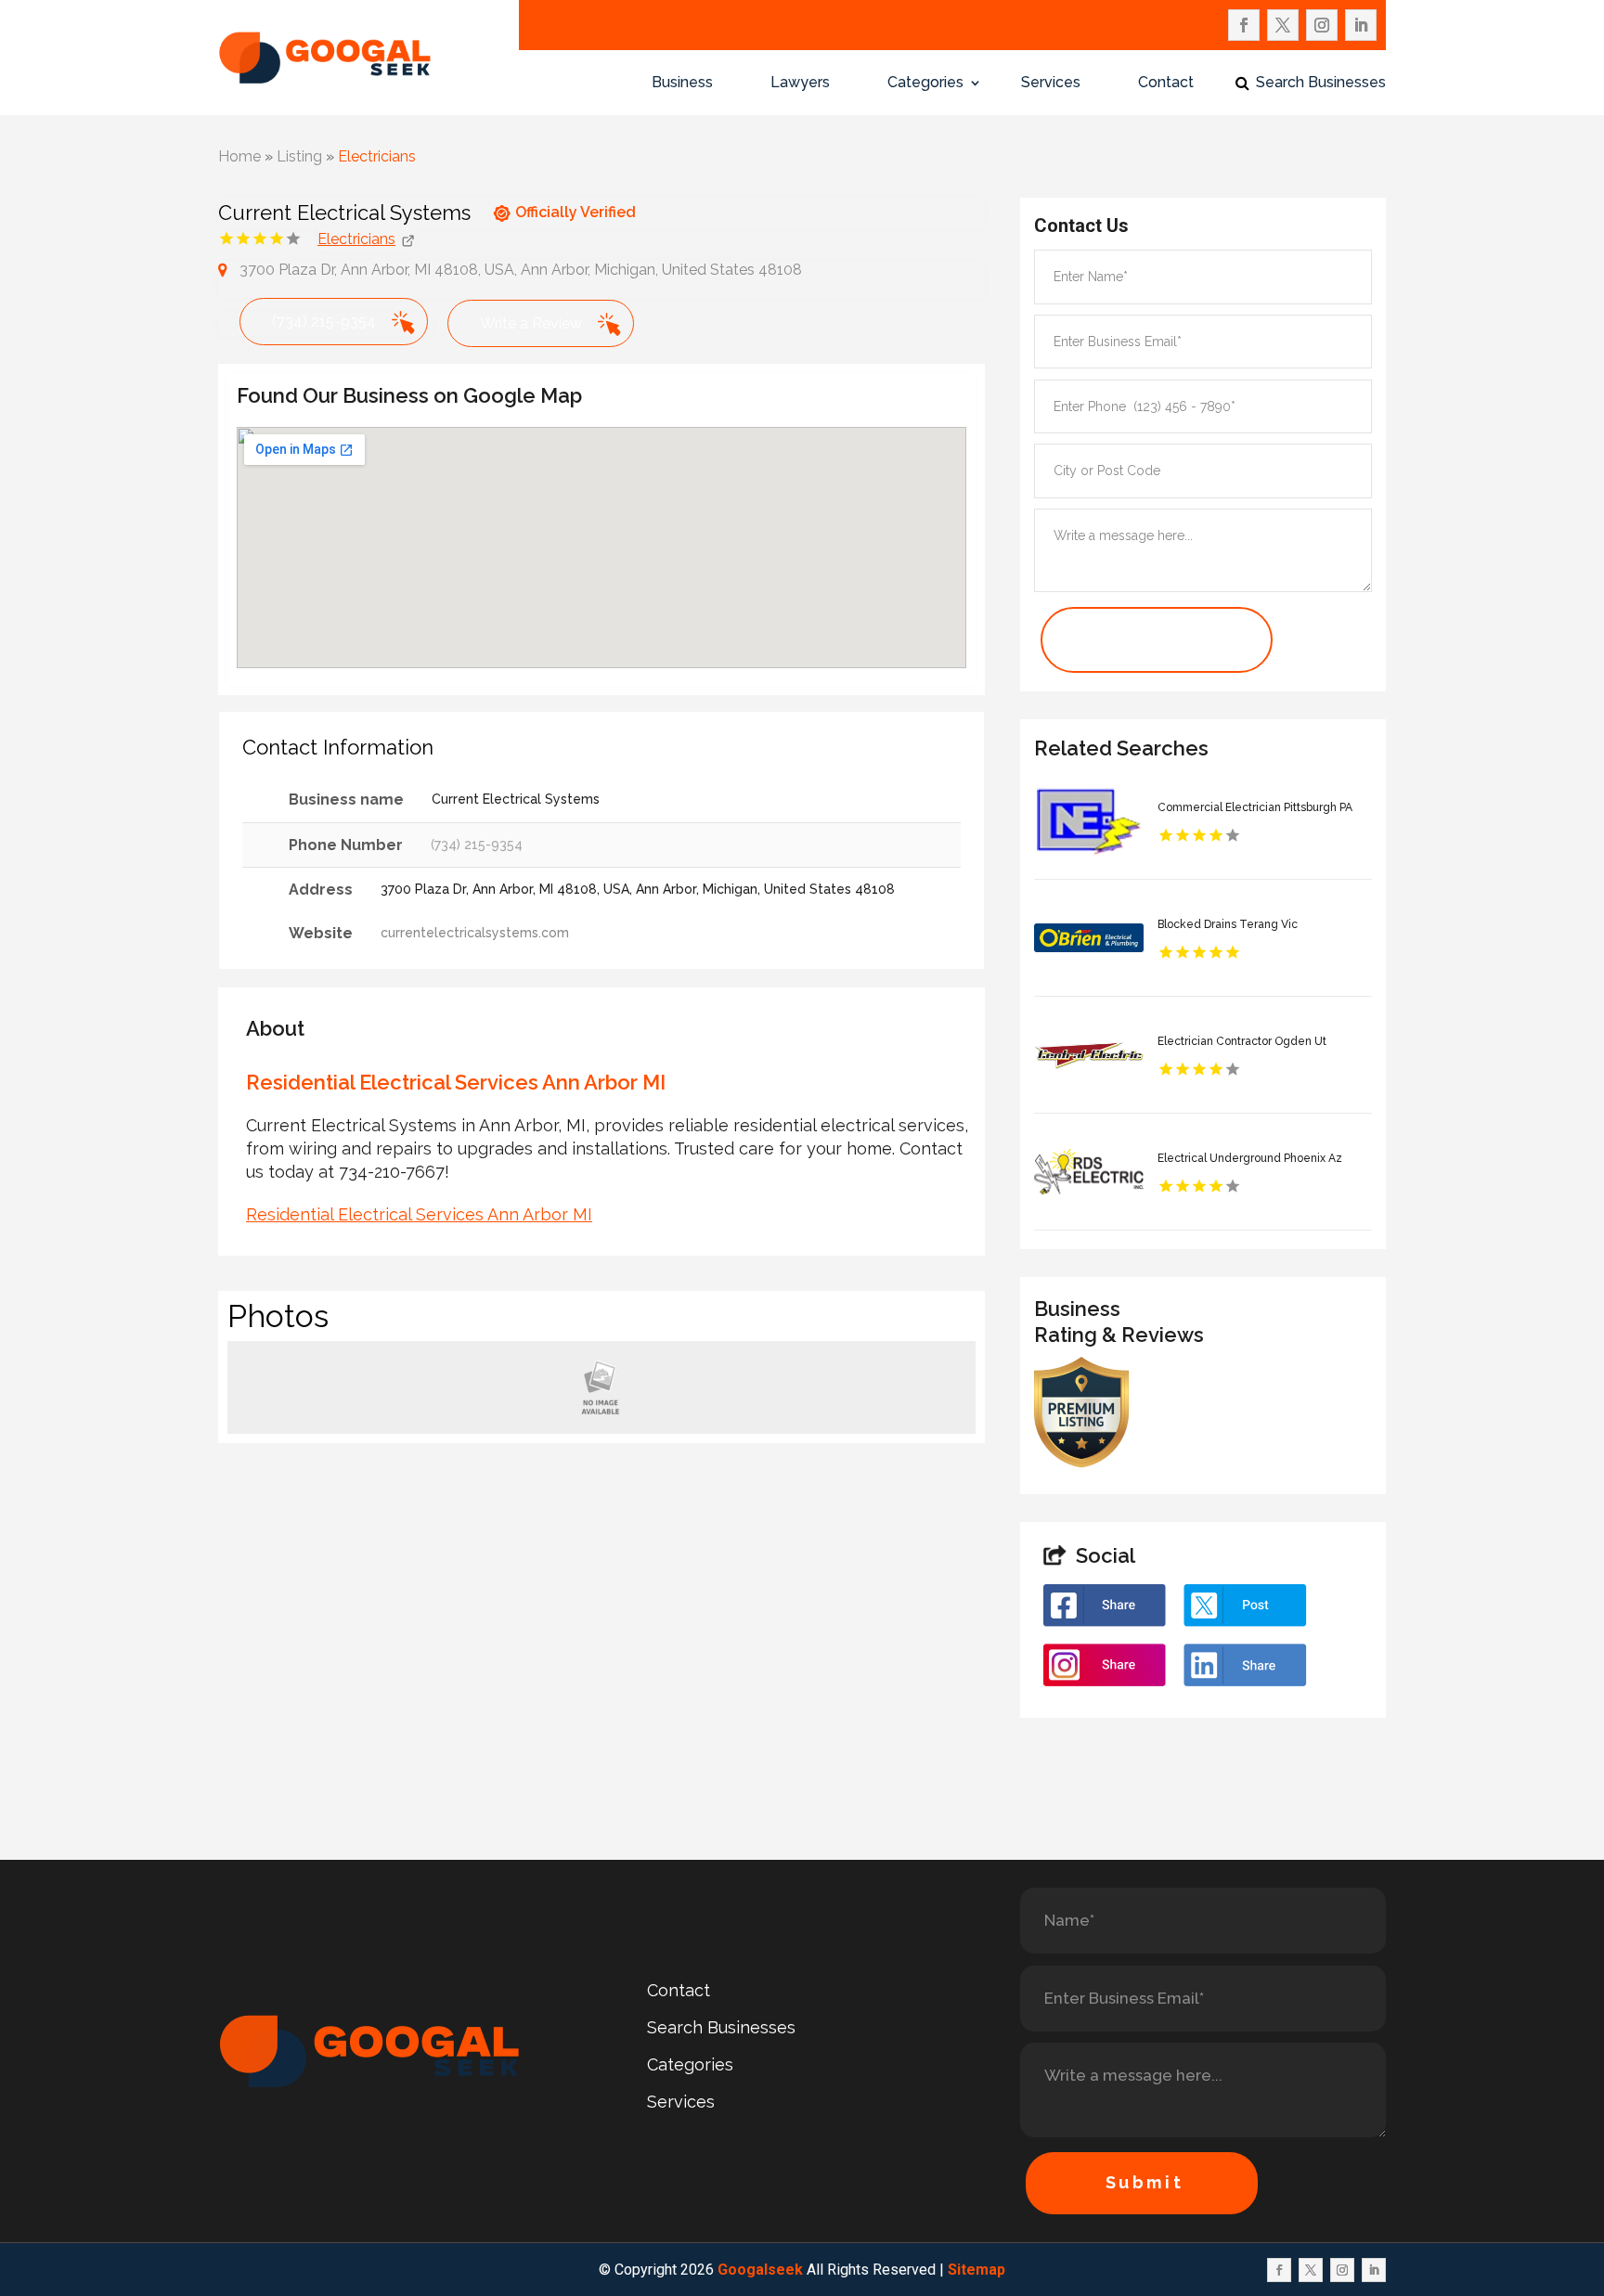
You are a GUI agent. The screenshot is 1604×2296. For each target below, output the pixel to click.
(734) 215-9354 (324, 322)
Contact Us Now (1129, 640)
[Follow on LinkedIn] (1361, 25)
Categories (925, 84)
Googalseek (760, 2270)
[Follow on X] (1283, 25)
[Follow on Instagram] (1322, 25)
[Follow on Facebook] (1244, 25)
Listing (299, 156)
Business (682, 84)
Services (1051, 84)
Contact (1166, 84)
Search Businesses (1321, 84)
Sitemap (977, 2270)
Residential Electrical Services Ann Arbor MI (419, 1214)
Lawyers (800, 84)
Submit (1145, 2182)
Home (239, 156)
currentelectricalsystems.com (475, 933)
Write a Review (531, 323)
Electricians (377, 156)
